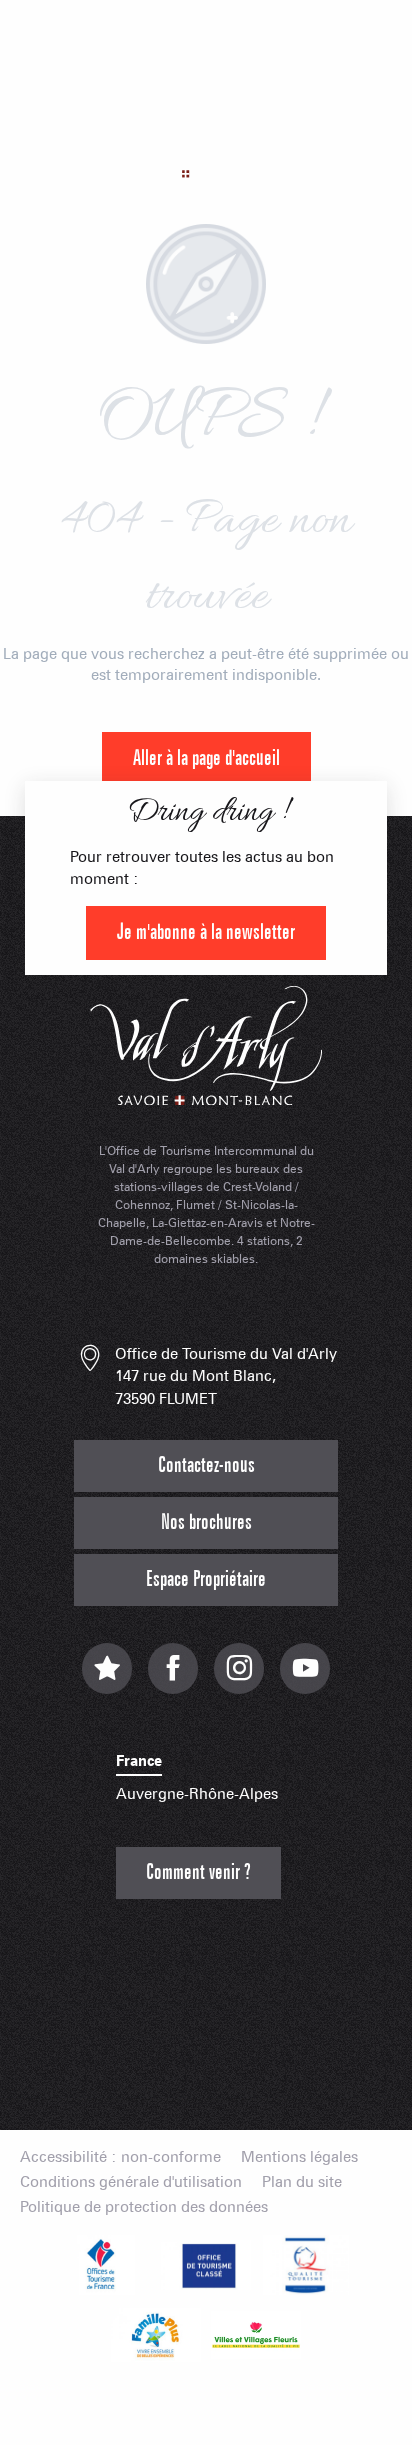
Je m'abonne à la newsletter (206, 932)
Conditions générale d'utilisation (131, 2182)
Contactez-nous (206, 1465)
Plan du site (302, 2182)
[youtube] (305, 1678)
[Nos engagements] (206, 2265)
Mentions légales (299, 2157)
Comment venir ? (198, 1872)
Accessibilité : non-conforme (120, 2157)
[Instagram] (239, 1678)
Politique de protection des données (144, 2207)
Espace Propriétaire (206, 1579)
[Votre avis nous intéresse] (107, 1678)
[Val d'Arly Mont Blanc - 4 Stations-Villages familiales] (206, 134)
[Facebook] (173, 1678)
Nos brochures (206, 1522)
